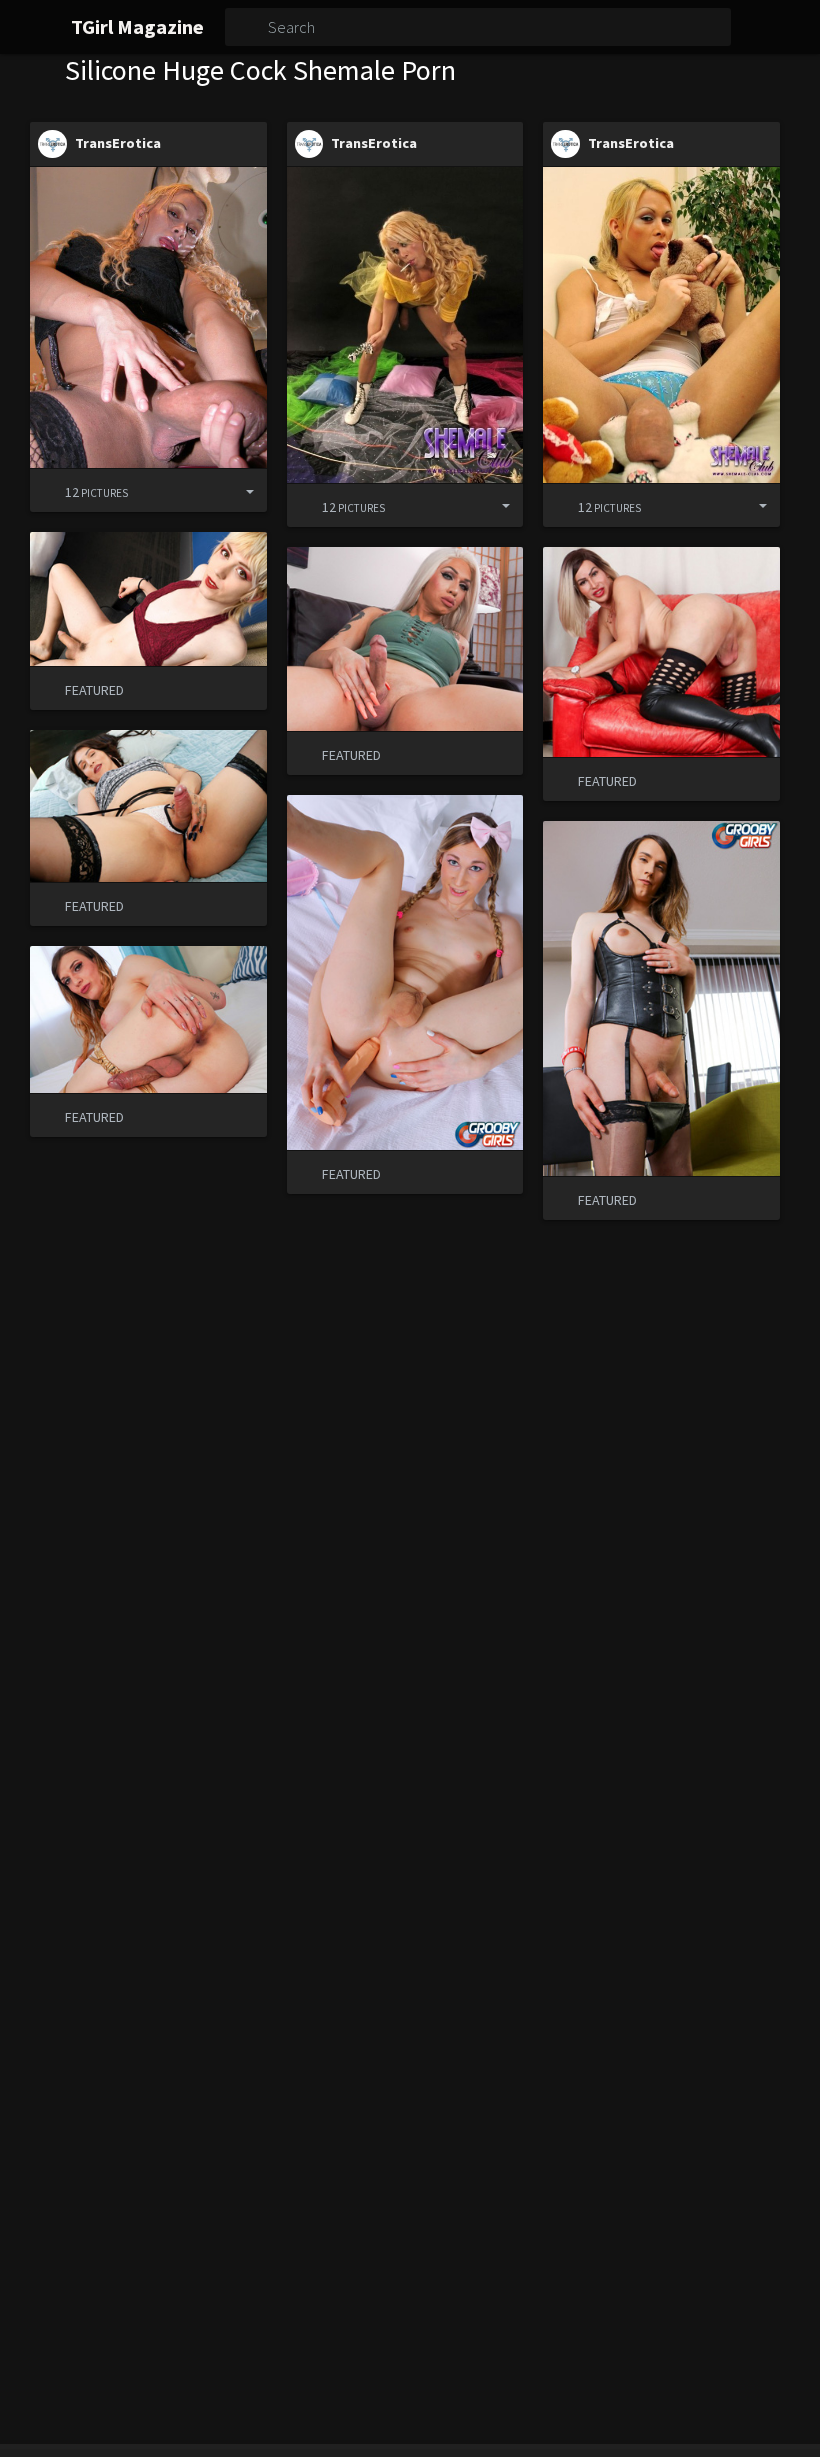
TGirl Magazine (137, 26)
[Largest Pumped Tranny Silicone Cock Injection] (148, 317)
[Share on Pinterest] (202, 490)
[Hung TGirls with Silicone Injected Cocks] (405, 324)
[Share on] (235, 490)
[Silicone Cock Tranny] (661, 324)
